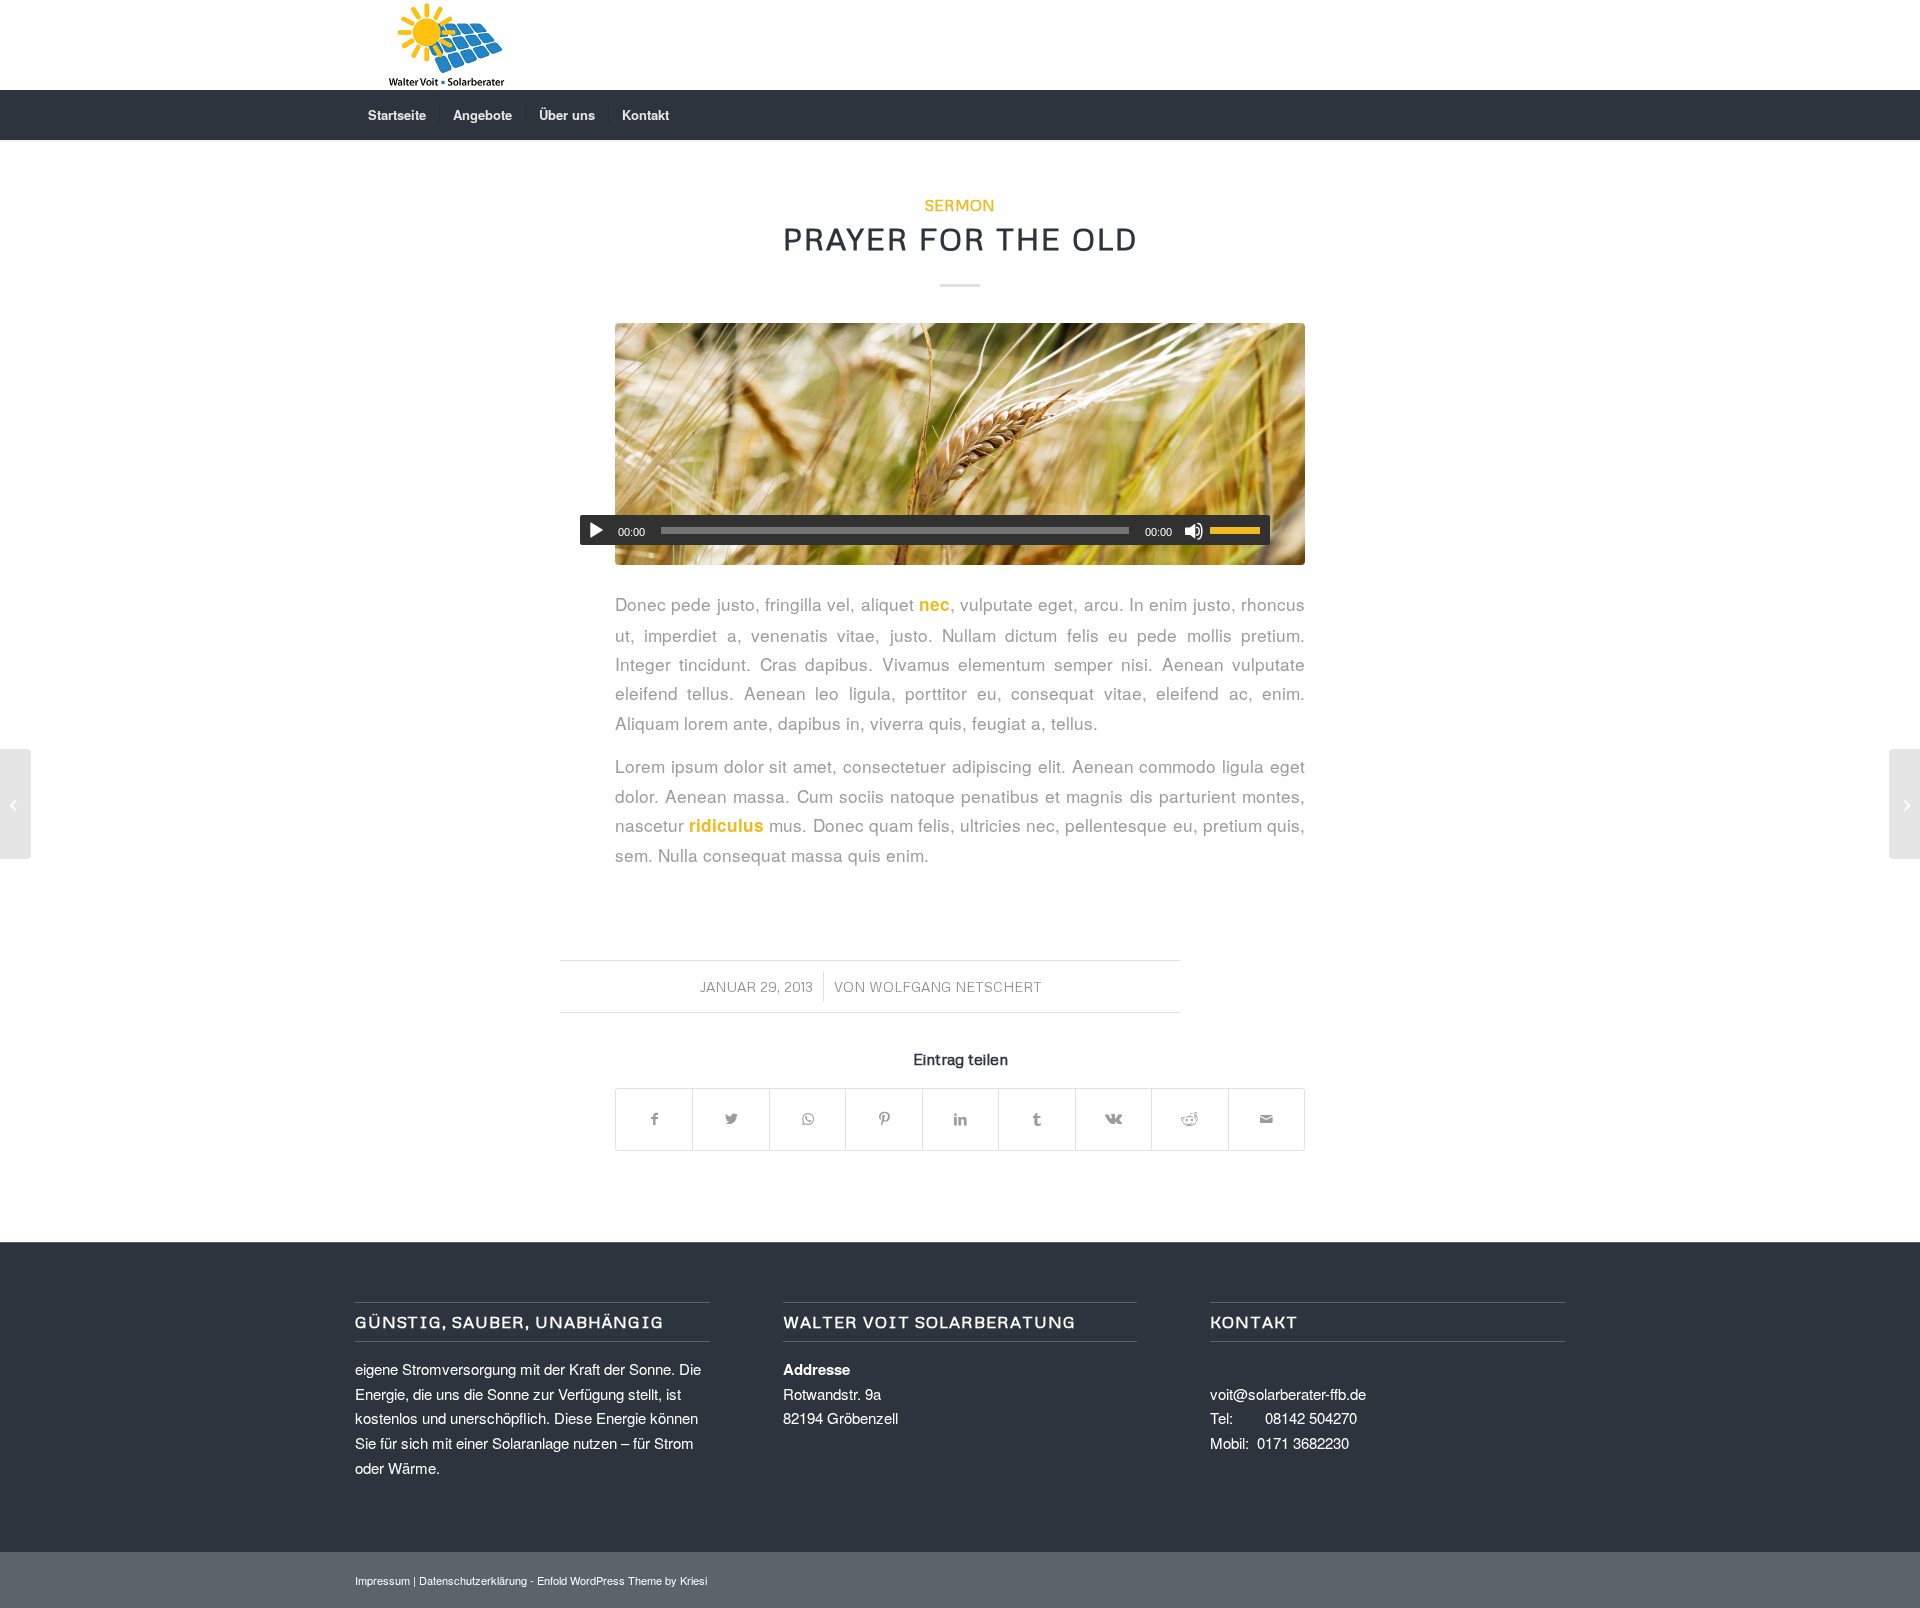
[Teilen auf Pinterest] (883, 1119)
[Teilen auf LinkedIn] (960, 1119)
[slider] (1240, 530)
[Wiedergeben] (596, 531)
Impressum (382, 1580)
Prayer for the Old (960, 238)
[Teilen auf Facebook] (654, 1119)
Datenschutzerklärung (473, 1580)
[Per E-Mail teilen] (1267, 1119)
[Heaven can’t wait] (1904, 804)
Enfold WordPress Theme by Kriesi (622, 1580)
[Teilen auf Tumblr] (1036, 1119)
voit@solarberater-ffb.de (1288, 1393)
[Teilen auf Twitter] (730, 1119)
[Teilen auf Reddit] (1189, 1119)
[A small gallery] (15, 804)
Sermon (960, 204)
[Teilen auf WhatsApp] (807, 1119)
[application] (925, 530)
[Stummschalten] (1194, 531)
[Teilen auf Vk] (1113, 1119)
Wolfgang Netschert (955, 986)
